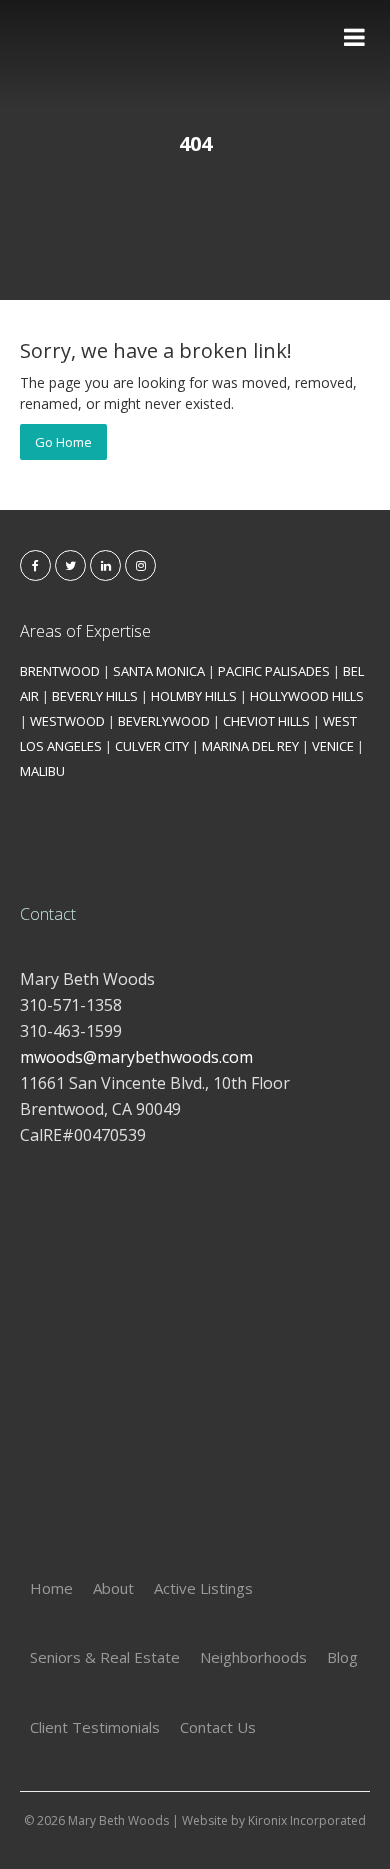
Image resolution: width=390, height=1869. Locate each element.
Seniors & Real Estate (105, 1657)
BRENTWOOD (60, 671)
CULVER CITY (152, 746)
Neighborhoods (253, 1657)
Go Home (63, 442)
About (113, 1588)
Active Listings (203, 1588)
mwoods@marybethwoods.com (136, 1057)
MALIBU (42, 771)
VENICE (333, 746)
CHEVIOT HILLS (266, 721)
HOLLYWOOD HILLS (307, 696)
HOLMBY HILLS (194, 696)
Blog (342, 1657)
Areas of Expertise (85, 631)
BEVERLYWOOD (164, 721)
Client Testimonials (95, 1727)
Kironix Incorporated (307, 1820)
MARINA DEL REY (250, 746)
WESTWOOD (67, 721)
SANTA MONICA (159, 671)
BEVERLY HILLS (95, 696)
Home (51, 1588)
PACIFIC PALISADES (274, 671)
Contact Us (218, 1727)
